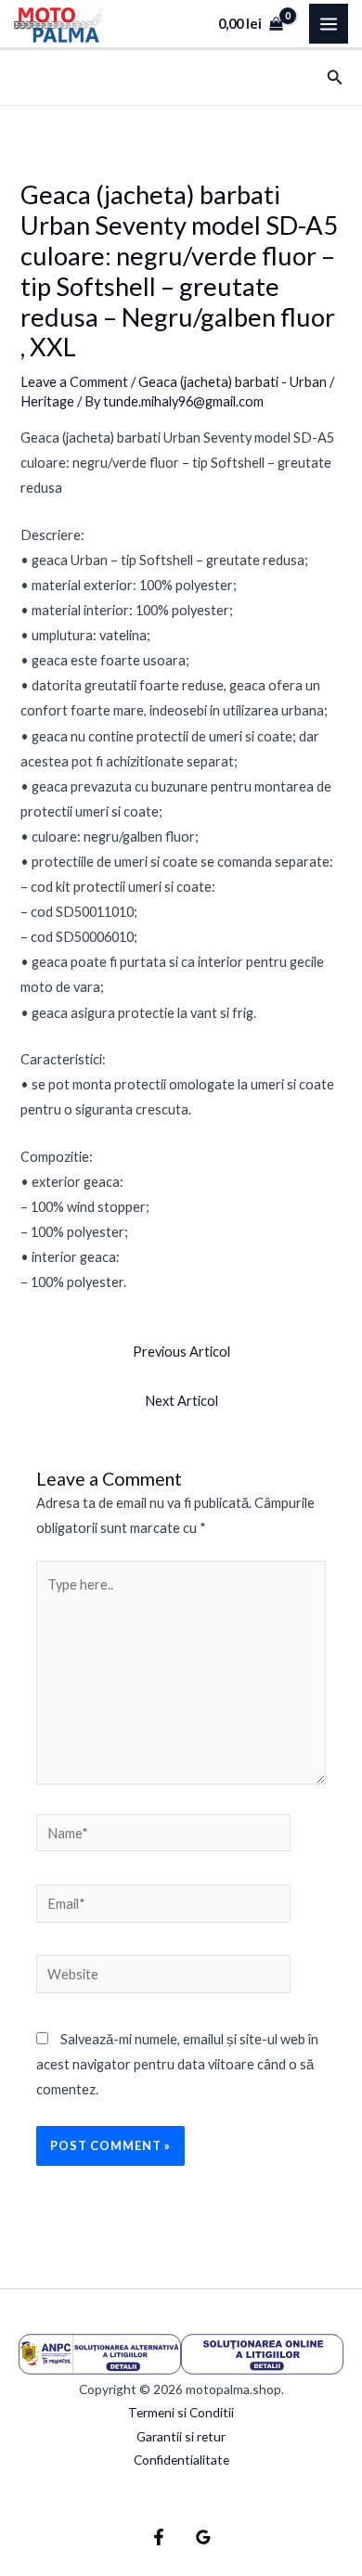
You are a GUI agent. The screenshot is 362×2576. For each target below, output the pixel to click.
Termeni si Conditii (181, 2412)
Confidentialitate (181, 2460)
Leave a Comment (74, 382)
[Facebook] (159, 2537)
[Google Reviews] (203, 2537)
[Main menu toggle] (329, 23)
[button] (335, 77)
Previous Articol (181, 1352)
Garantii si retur (181, 2436)
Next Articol (181, 1401)
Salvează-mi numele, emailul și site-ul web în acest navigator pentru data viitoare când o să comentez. (177, 2064)
